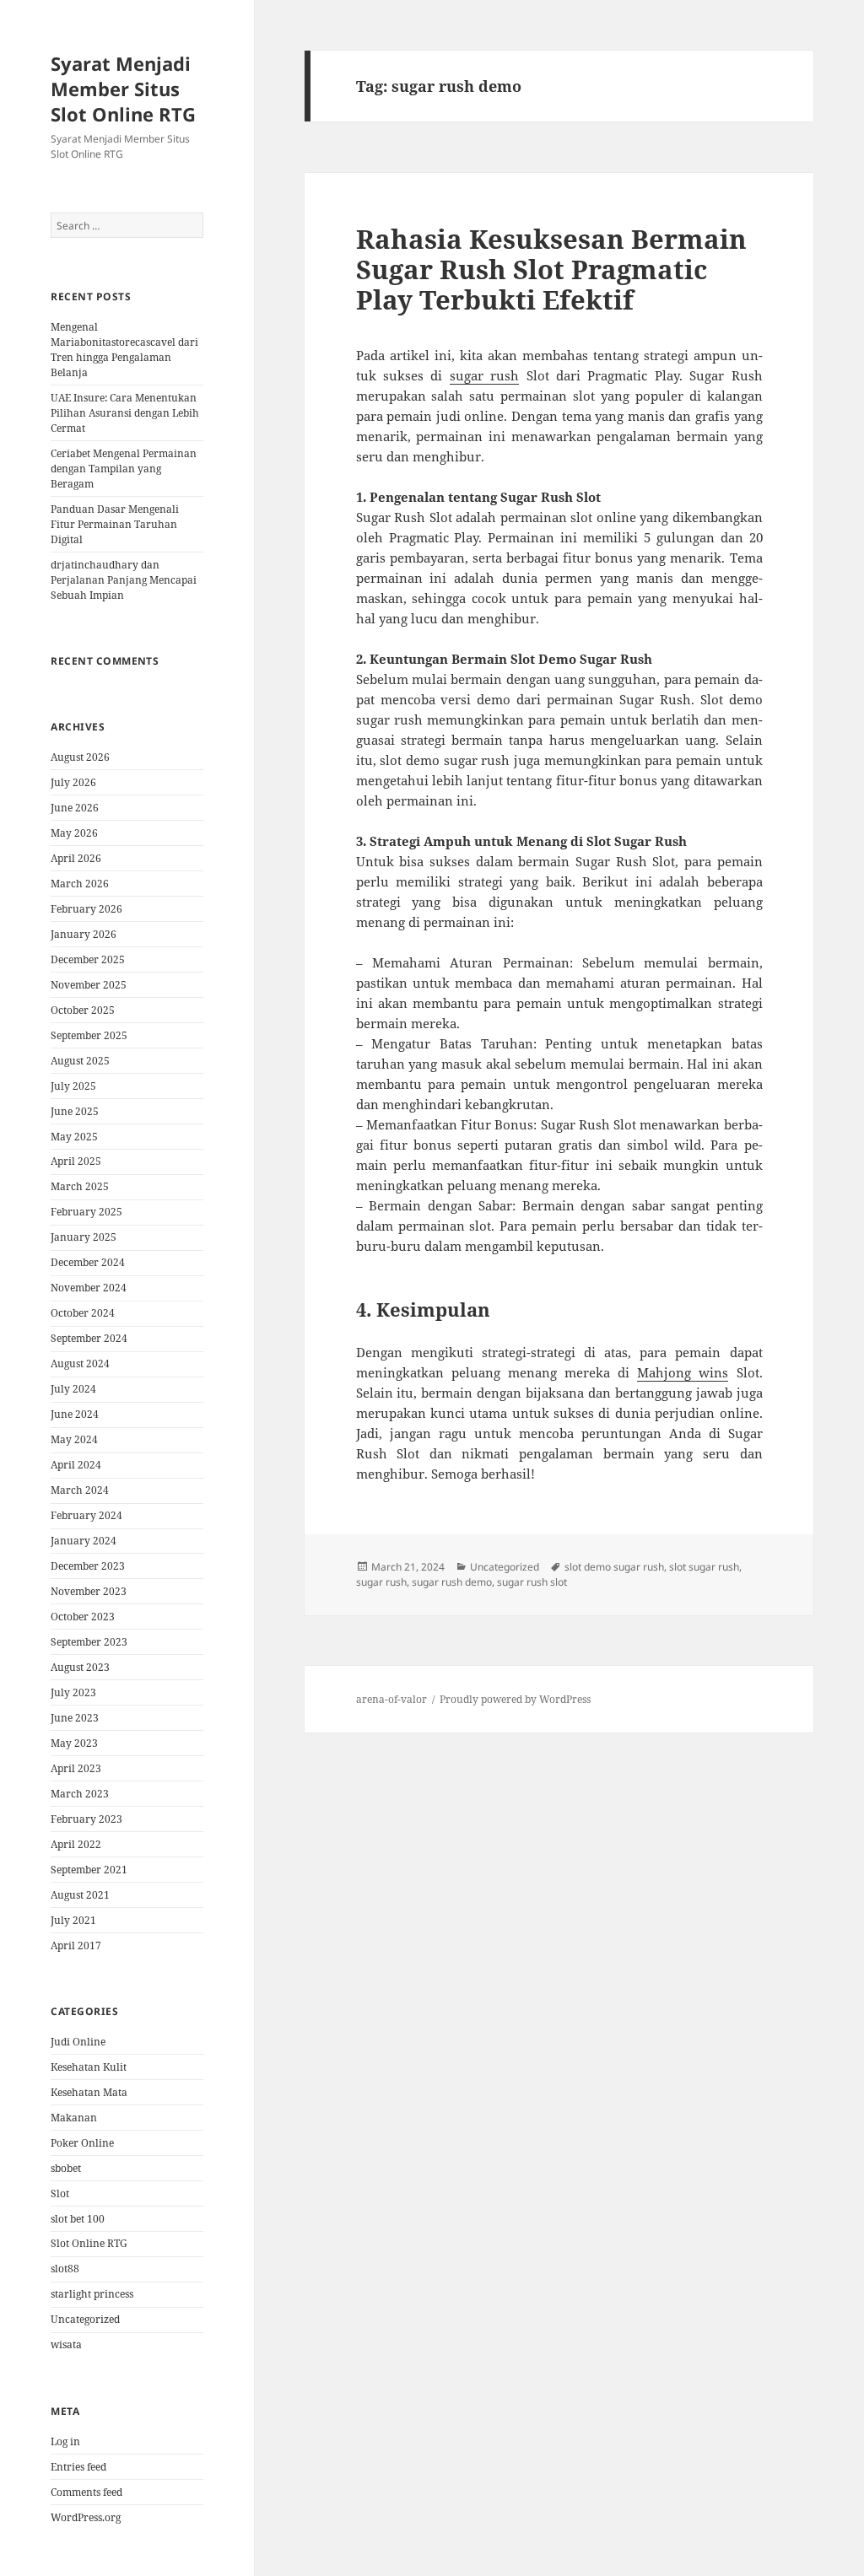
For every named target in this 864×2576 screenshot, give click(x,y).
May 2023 (74, 1743)
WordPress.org (86, 2517)
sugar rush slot (532, 1582)
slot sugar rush (704, 1567)
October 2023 (83, 1617)
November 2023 (89, 1591)
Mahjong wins (683, 1372)
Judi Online (78, 2042)
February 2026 (86, 909)
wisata (66, 2344)
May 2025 (74, 1137)
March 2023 (80, 1794)
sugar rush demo (452, 1582)
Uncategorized (85, 2319)
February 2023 (86, 1819)
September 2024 (89, 1338)
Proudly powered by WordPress (515, 1699)
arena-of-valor (391, 1699)
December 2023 (88, 1566)
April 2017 (76, 1945)
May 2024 (74, 1439)
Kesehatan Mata (89, 2092)
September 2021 (89, 1870)
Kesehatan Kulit (89, 2067)
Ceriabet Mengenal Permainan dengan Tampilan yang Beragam (124, 469)
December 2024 (88, 1262)
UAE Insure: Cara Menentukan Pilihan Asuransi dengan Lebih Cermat (125, 413)
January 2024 (84, 1541)
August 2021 (80, 1895)
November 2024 (89, 1288)
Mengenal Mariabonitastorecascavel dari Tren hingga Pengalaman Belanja (124, 350)
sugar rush (484, 375)
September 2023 (89, 1642)
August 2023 (80, 1667)
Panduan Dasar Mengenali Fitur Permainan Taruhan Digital (115, 524)
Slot (60, 2193)
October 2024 (83, 1313)
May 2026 (74, 833)
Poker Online (82, 2143)
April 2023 (76, 1768)
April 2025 (76, 1161)
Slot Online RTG (89, 2243)
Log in (65, 2441)
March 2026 (80, 884)
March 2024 (80, 1490)
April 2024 (76, 1465)
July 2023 (73, 1692)
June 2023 (75, 1718)
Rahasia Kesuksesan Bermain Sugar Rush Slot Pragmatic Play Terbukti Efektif (551, 269)
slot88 (65, 2269)
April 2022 (76, 1844)
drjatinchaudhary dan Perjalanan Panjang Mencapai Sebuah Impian (124, 580)
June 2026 (75, 808)
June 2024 (75, 1414)
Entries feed (78, 2467)
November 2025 (89, 985)
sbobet (66, 2168)
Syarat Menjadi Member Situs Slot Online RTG (123, 89)
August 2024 (80, 1363)
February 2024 (86, 1515)
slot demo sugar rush (614, 1567)
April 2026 (76, 858)
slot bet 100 (78, 2219)
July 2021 (73, 1920)
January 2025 (84, 1237)
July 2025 (73, 1086)
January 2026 (84, 934)
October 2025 (83, 1010)
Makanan (74, 2118)
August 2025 (80, 1061)
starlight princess (92, 2294)
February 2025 (86, 1212)
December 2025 (88, 959)
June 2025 (75, 1111)
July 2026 (73, 782)
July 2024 (73, 1389)
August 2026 (80, 757)
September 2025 (89, 1035)
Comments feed (86, 2492)
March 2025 (80, 1186)
